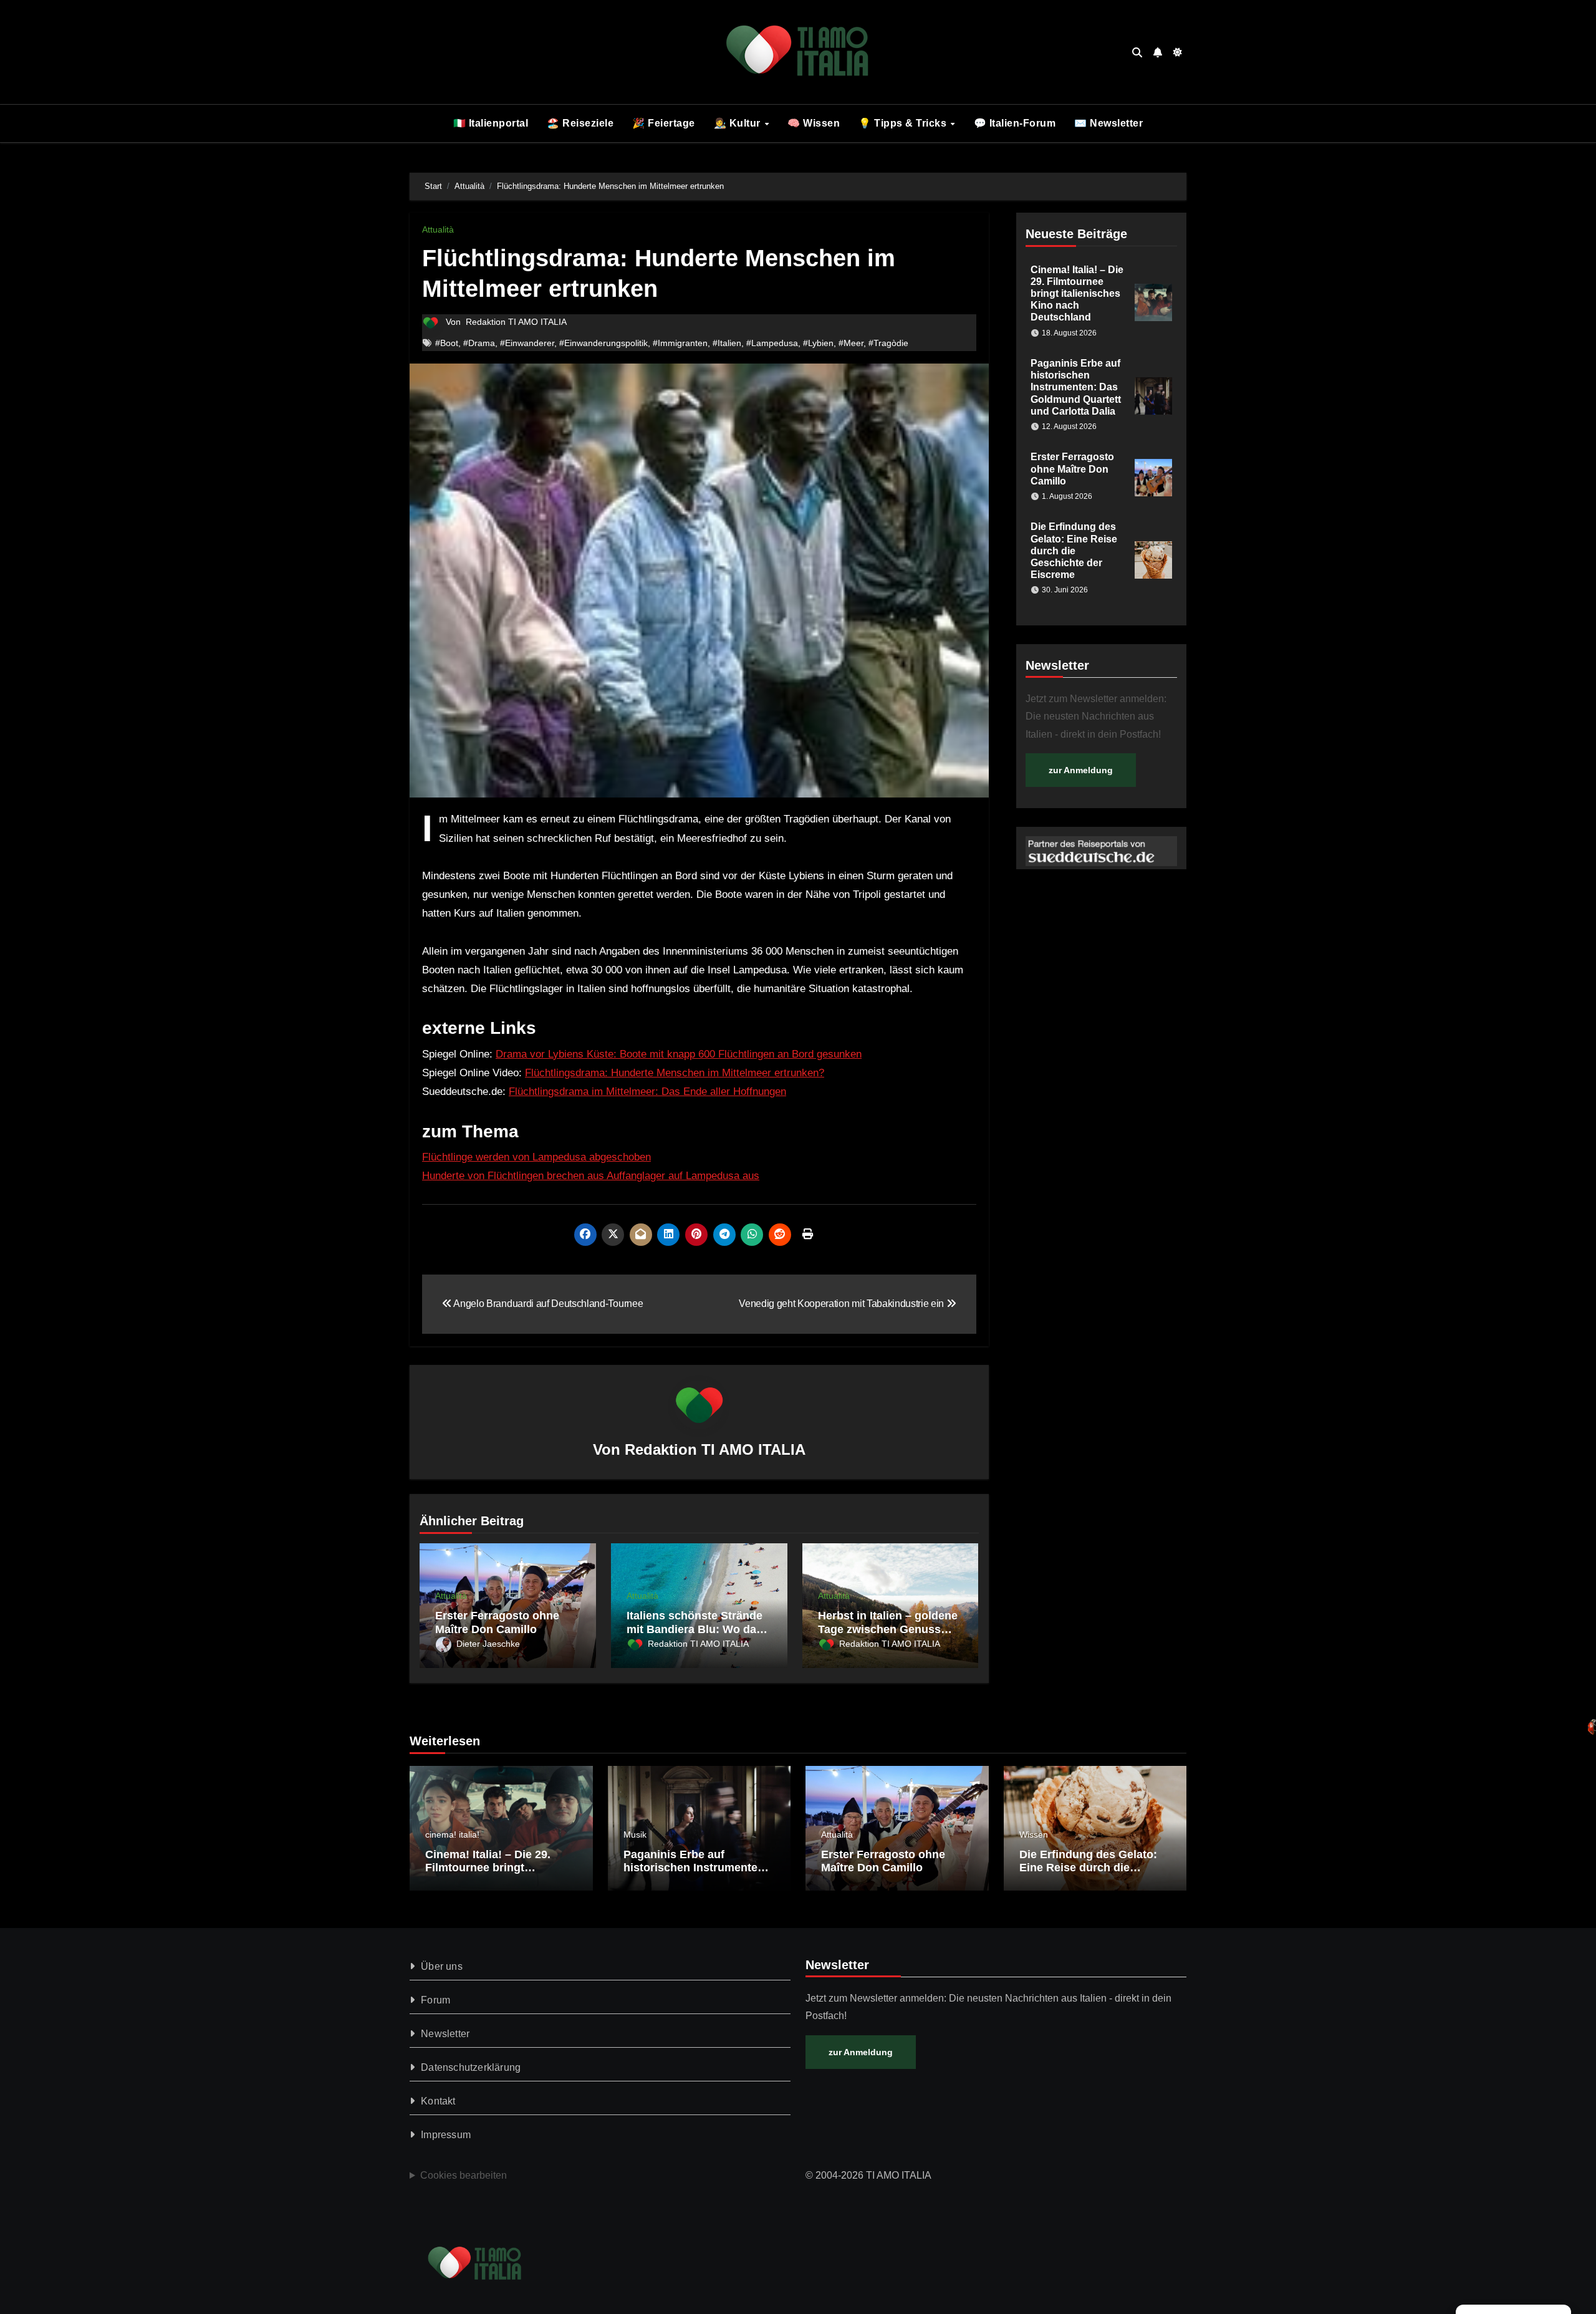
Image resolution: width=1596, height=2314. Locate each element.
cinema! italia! (452, 1834)
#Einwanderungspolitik (603, 343)
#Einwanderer (527, 343)
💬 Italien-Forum (1015, 123)
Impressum (446, 2135)
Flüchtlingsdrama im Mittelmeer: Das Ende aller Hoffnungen (647, 1092)
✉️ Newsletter (1108, 123)
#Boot (447, 343)
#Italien (727, 343)
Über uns (442, 1966)
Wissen (1034, 1834)
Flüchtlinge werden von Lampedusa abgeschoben (536, 1157)
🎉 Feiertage (664, 123)
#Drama (479, 343)
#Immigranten (680, 343)
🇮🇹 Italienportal (491, 123)
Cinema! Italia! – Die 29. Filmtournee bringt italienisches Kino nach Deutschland (1077, 294)
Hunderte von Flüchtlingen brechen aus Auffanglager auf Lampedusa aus (591, 1176)
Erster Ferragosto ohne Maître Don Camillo (497, 1622)
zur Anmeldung (1081, 770)
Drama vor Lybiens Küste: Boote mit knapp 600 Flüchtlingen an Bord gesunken (679, 1054)
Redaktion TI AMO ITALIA (516, 322)
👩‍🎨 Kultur (739, 123)
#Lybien (818, 343)
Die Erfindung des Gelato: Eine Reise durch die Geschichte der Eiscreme (1074, 551)
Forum (435, 2000)
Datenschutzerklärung (471, 2067)
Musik (635, 1834)
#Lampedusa (772, 343)
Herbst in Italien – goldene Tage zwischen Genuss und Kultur (888, 1629)
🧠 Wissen (814, 123)
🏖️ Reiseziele (580, 123)
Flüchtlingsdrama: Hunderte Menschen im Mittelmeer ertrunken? (675, 1073)
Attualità (438, 229)
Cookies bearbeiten (464, 2175)
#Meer (851, 343)
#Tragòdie (888, 343)
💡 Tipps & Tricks (904, 123)
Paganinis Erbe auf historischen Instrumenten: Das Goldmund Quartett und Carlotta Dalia (1076, 387)
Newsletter (445, 2034)
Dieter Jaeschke (488, 1644)
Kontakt (438, 2101)
